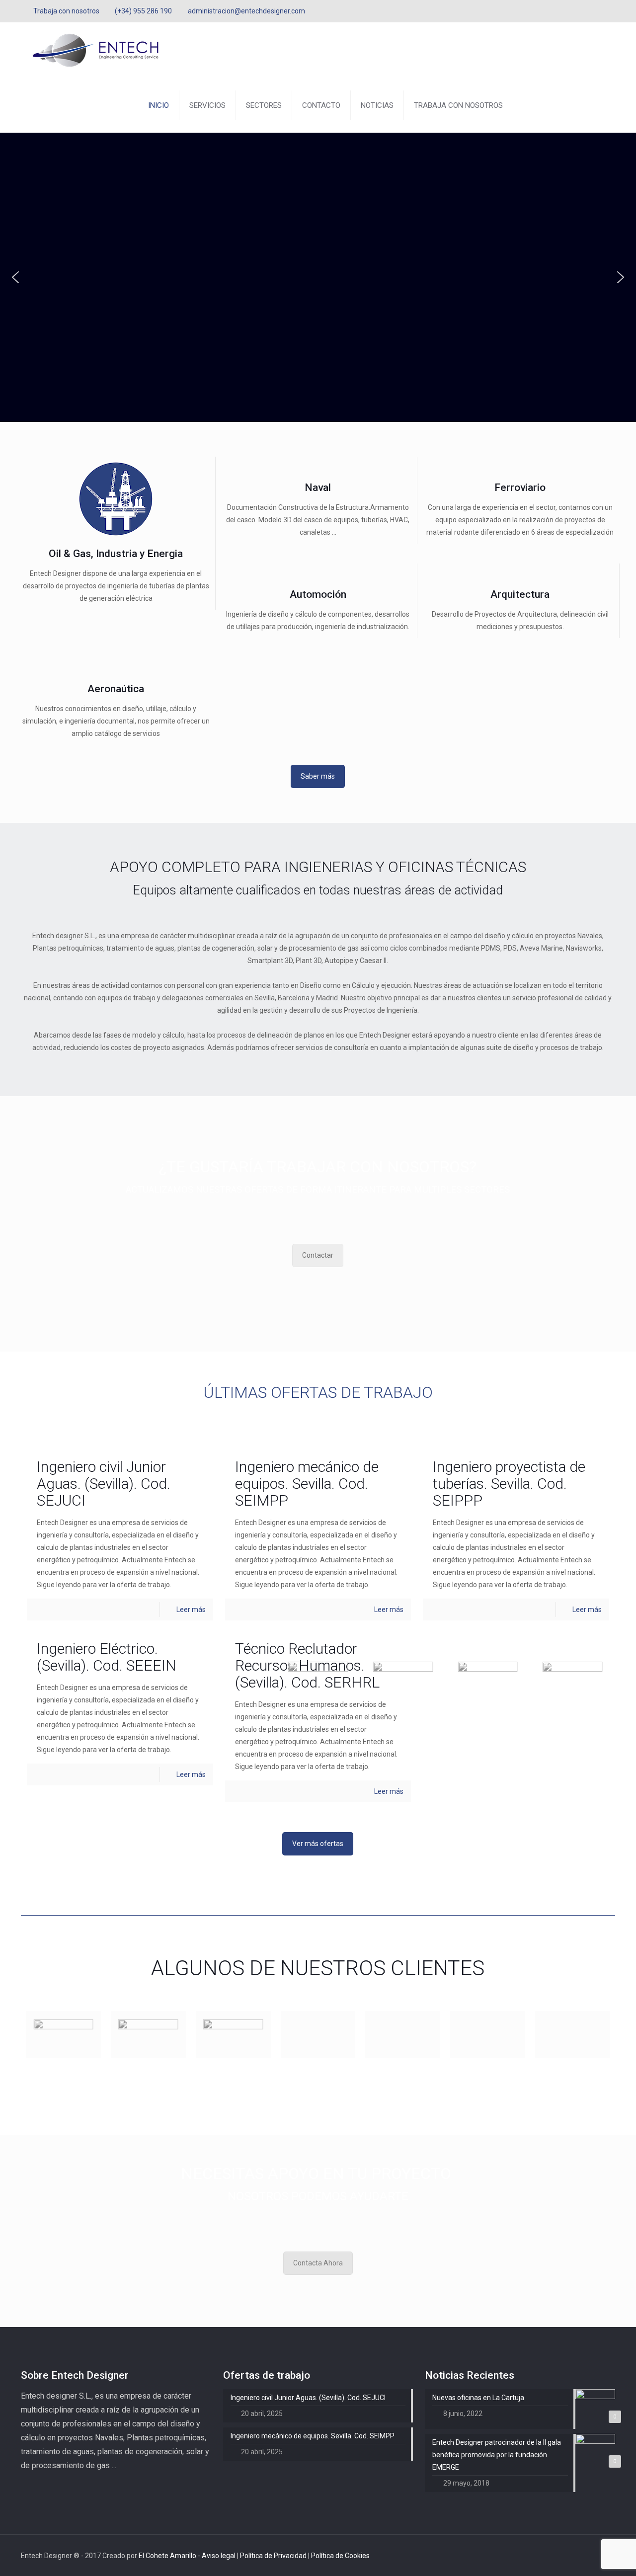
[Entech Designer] (95, 50)
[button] (15, 277)
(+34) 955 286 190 (143, 11)
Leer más (191, 1610)
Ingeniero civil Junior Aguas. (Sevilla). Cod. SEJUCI (104, 1484)
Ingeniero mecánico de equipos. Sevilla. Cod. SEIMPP (307, 1484)
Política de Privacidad (274, 2556)
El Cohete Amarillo (168, 2556)
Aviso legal (219, 2556)
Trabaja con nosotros (66, 11)
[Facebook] (583, 11)
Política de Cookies (340, 2556)
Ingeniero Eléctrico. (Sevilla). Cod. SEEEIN (106, 1657)
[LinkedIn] (610, 11)
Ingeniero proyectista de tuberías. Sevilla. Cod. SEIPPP (509, 1484)
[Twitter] (596, 11)
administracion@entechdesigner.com (246, 11)
